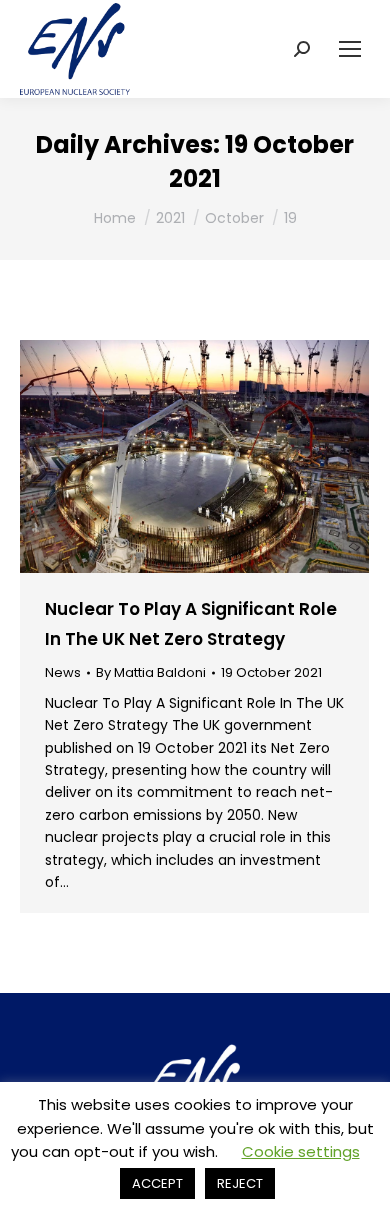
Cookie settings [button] (301, 1151)
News (63, 672)
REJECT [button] (240, 1183)
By (151, 673)
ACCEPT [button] (157, 1183)
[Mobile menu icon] (350, 49)
